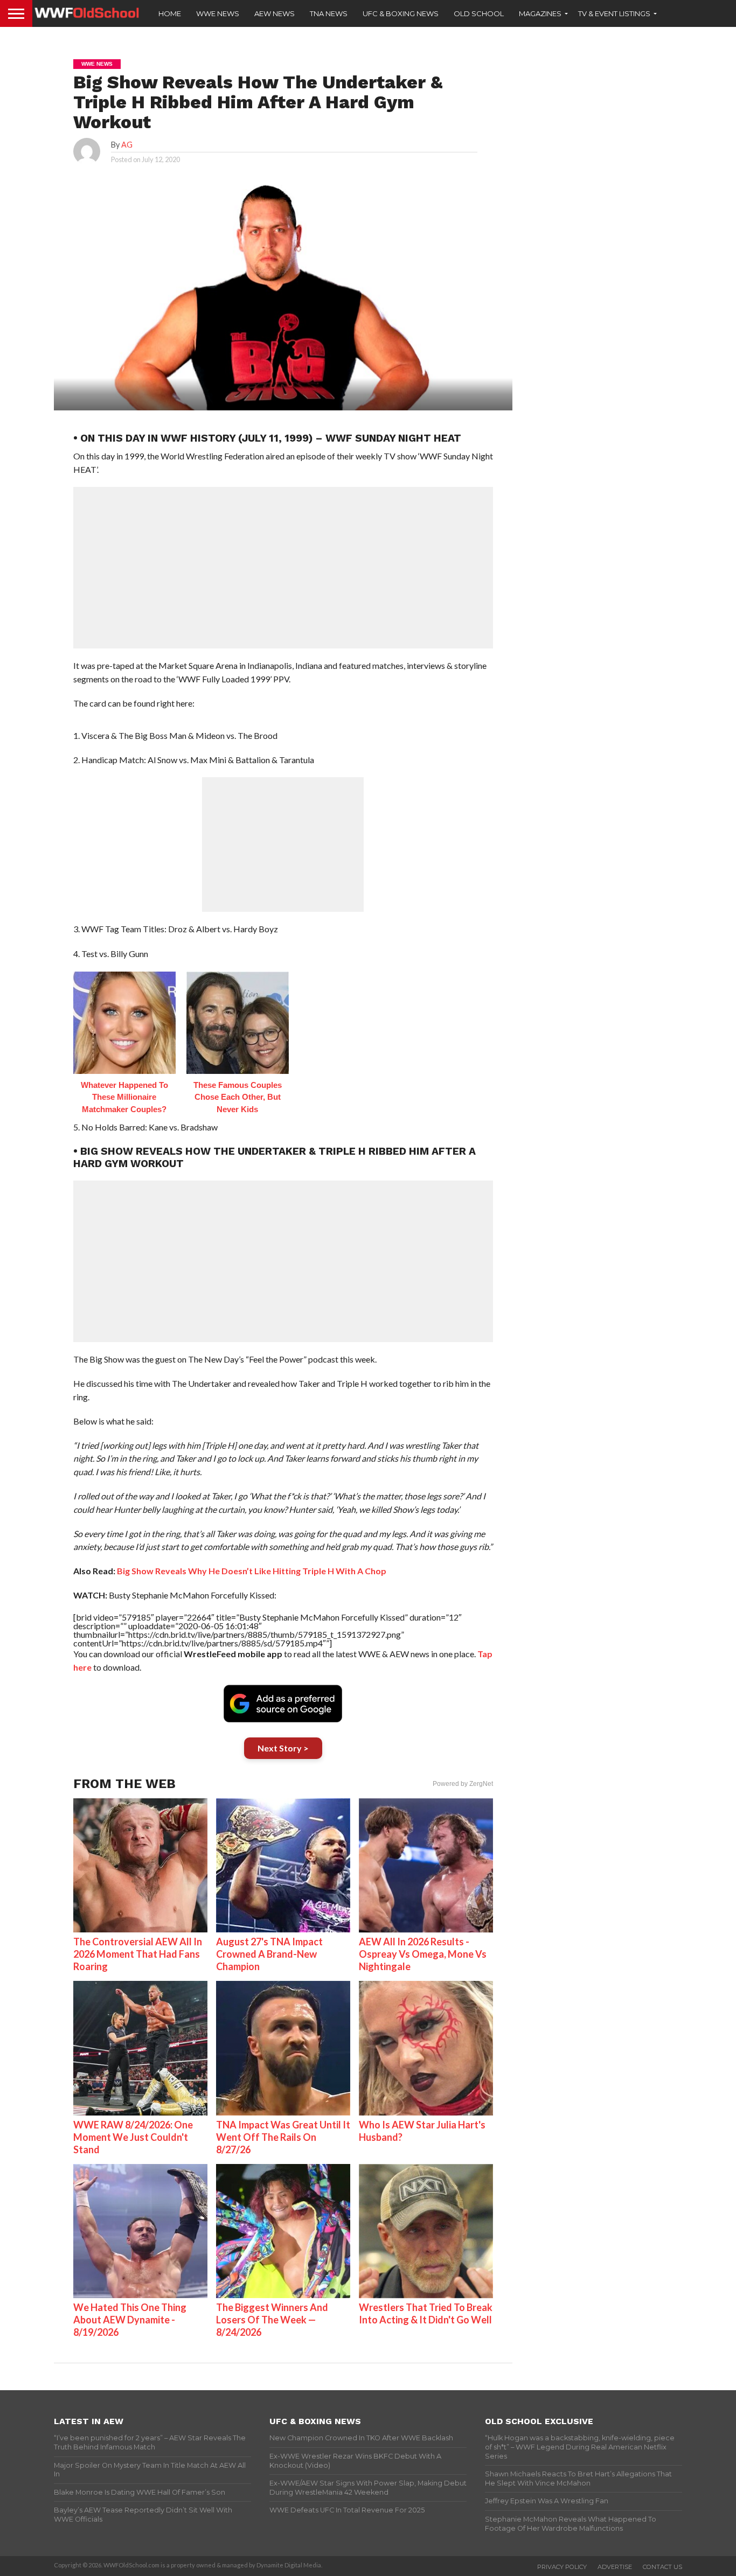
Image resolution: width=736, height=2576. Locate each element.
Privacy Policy (562, 2567)
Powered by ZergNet (463, 1784)
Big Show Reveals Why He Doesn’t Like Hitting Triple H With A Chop (252, 1571)
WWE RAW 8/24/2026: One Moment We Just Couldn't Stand (133, 2137)
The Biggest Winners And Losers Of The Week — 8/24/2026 (272, 2320)
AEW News (275, 13)
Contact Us (662, 2567)
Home (170, 13)
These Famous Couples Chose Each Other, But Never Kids (238, 1097)
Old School (479, 13)
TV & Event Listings (614, 13)
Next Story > (283, 1748)
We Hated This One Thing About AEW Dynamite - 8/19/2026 (130, 2320)
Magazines (540, 13)
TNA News (329, 13)
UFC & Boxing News (401, 13)
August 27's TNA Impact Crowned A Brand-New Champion (269, 1954)
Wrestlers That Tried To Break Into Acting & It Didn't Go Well (426, 2313)
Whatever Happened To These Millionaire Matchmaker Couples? (124, 1097)
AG (127, 145)
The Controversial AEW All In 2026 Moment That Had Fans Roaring (138, 1954)
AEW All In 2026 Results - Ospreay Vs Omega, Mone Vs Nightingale (423, 1954)
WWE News (218, 13)
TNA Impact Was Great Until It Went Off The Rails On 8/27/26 (283, 2137)
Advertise (615, 2567)
